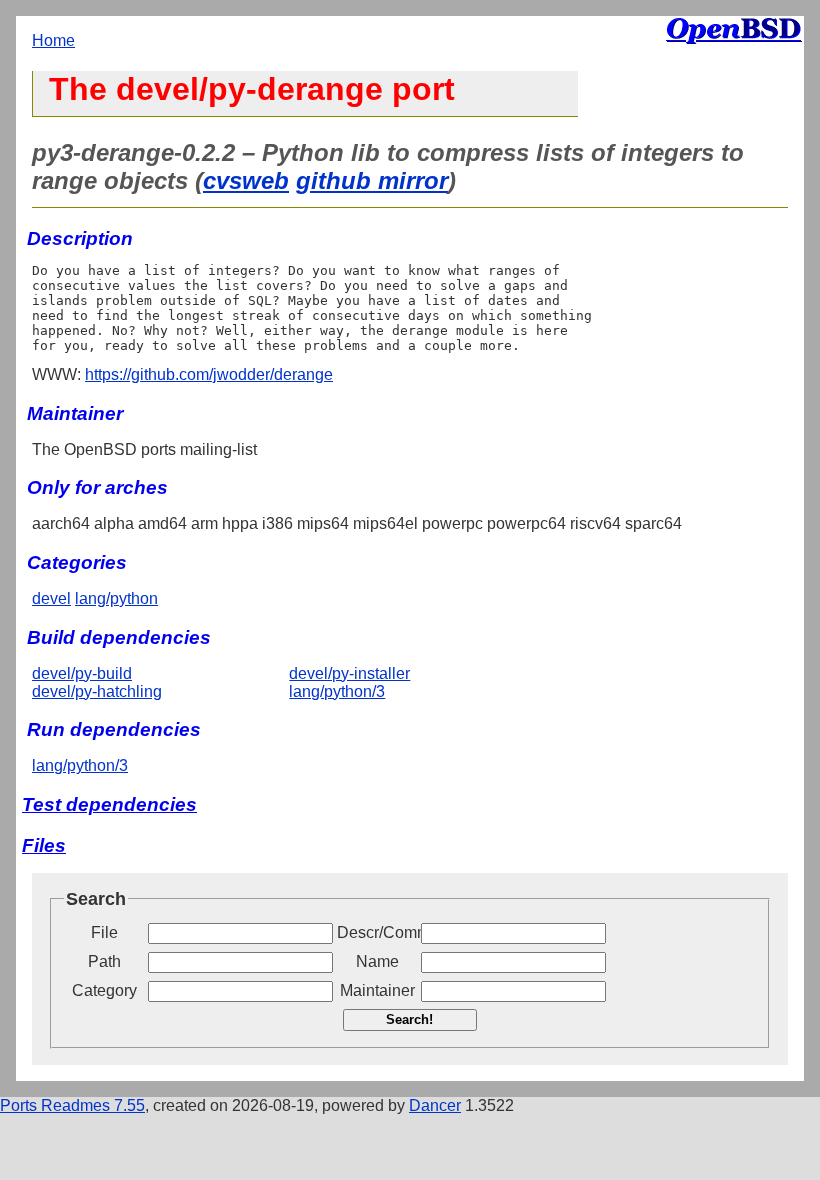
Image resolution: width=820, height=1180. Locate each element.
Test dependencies (109, 804)
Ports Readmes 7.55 (72, 1105)
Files (44, 845)
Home (53, 40)
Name (377, 961)
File (104, 932)
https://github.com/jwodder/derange (209, 374)
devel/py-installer (349, 673)
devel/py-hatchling (97, 691)
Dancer (435, 1105)
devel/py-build (82, 673)
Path (104, 961)
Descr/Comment (377, 932)
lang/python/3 (337, 691)
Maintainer (377, 990)
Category (104, 990)
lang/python (116, 598)
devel (51, 598)
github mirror (372, 180)
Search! (409, 1019)
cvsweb (246, 180)
